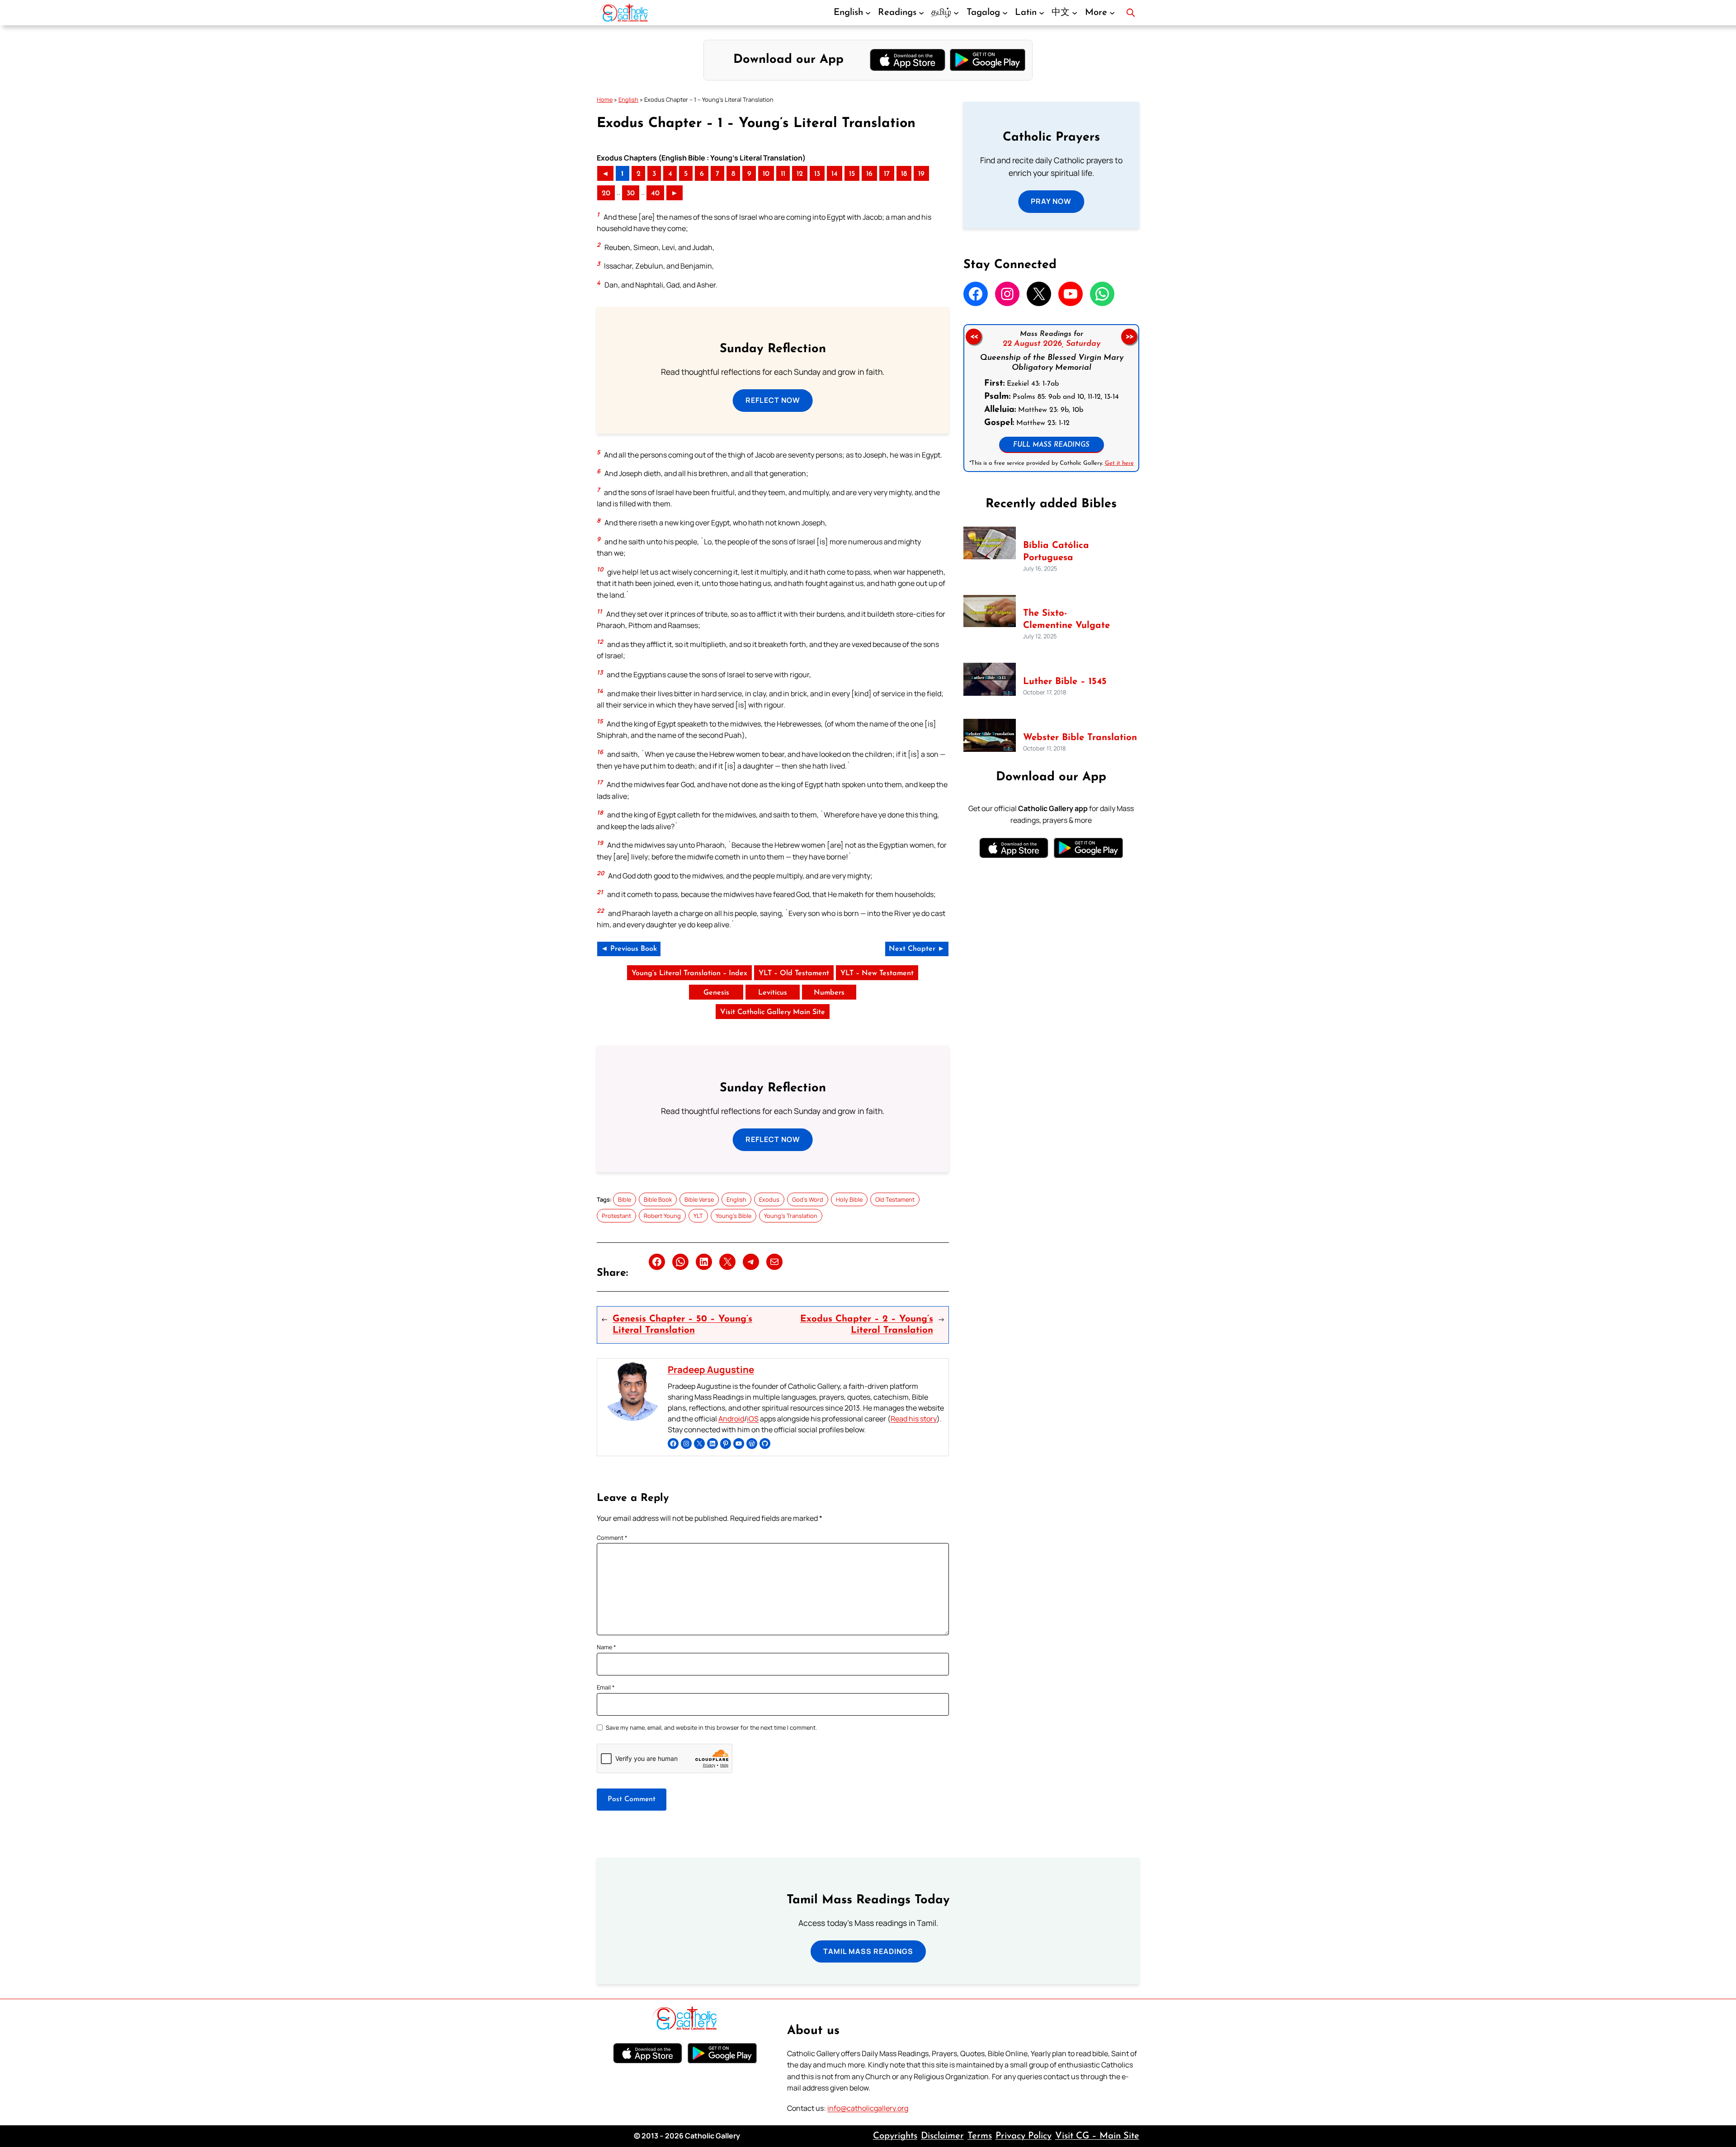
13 (817, 174)
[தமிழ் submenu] (956, 13)
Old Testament (895, 1199)
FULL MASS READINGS (1051, 445)
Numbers (829, 993)
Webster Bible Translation (1080, 738)
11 (783, 174)
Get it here (1119, 463)
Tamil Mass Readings (868, 1951)
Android (731, 1419)
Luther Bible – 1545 (1065, 682)
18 (904, 174)
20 (606, 193)
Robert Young (662, 1216)
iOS (753, 1419)
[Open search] (1131, 13)
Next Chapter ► (917, 949)
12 (800, 174)
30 (631, 193)
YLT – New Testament (877, 973)
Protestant (616, 1216)
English (628, 99)
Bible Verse (699, 1199)
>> (1129, 337)
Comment (612, 1538)
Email (606, 1687)
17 (887, 174)
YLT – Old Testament (794, 973)
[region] (1051, 398)
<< (973, 337)
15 (852, 174)
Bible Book (658, 1199)
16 (869, 174)
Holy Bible (849, 1199)
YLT (698, 1216)
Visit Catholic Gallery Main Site (773, 1012)
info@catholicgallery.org (868, 2108)
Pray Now (1051, 201)
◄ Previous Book (629, 949)
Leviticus (773, 993)
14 (835, 174)
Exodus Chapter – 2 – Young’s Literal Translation (866, 1325)
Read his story (914, 1419)
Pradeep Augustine (711, 1369)
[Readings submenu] (921, 13)
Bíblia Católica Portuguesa (1056, 552)
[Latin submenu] (1042, 13)
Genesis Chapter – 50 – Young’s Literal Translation (682, 1325)
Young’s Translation (791, 1216)
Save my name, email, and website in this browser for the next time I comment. (711, 1727)
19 (921, 174)
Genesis (716, 993)
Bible (625, 1199)
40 (655, 193)
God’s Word (808, 1199)
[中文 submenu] (1075, 13)
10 (766, 174)
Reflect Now (773, 400)
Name (606, 1647)
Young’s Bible (734, 1216)
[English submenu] (868, 13)
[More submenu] (1112, 13)
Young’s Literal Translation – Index (689, 973)
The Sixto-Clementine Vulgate (1066, 620)
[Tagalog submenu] (1005, 13)
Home (605, 99)
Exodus (769, 1199)
